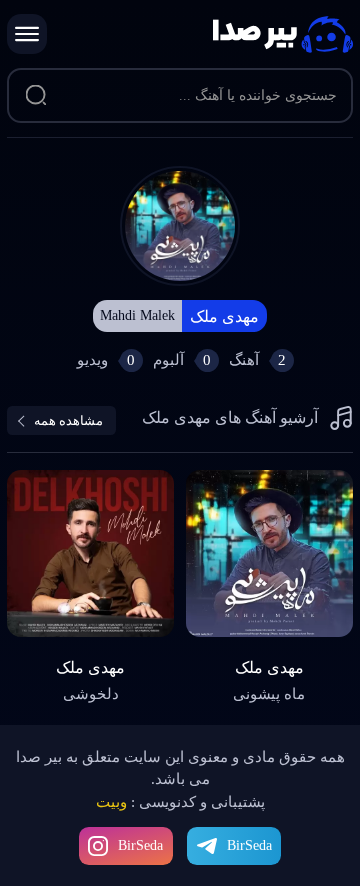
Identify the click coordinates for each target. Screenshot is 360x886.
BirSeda (140, 845)
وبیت (111, 802)
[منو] (27, 34)
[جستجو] (35, 96)
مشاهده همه (68, 420)
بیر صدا (283, 34)
